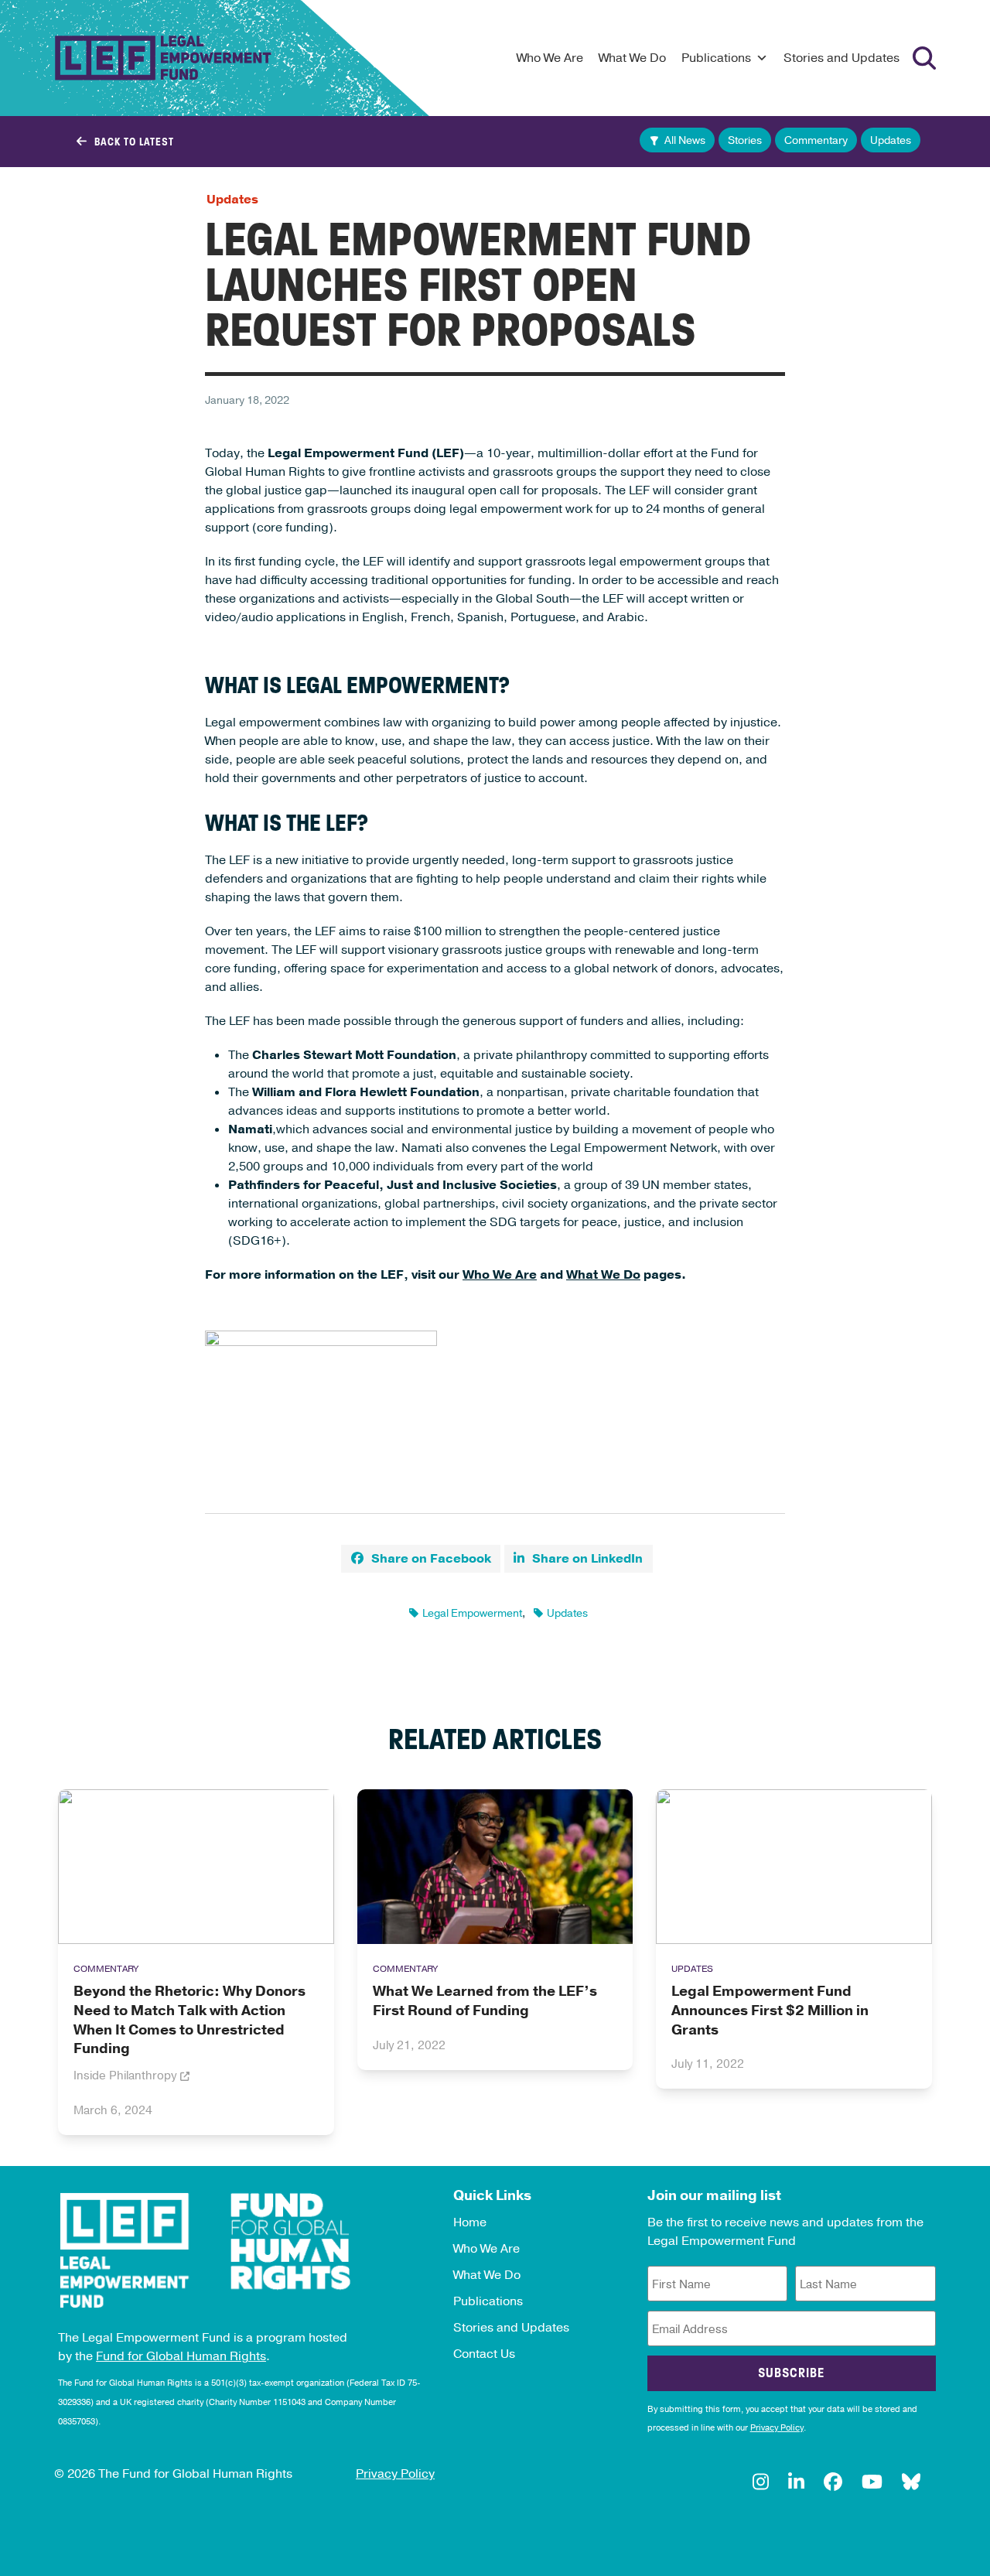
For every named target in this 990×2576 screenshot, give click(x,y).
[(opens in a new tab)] (196, 1866)
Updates (891, 140)
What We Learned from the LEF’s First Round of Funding (485, 2001)
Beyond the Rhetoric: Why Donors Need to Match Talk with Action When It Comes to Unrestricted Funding (189, 2020)
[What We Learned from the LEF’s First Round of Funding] (495, 1866)
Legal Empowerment (472, 1613)
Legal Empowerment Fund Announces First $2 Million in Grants (770, 2011)
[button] (421, 1559)
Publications (716, 58)
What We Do (632, 58)
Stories (745, 140)
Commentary (816, 140)
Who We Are (550, 58)
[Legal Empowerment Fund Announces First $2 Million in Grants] (794, 1866)
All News (685, 140)
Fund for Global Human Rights (181, 2356)
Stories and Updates (841, 58)
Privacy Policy (777, 2428)
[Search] (924, 58)
